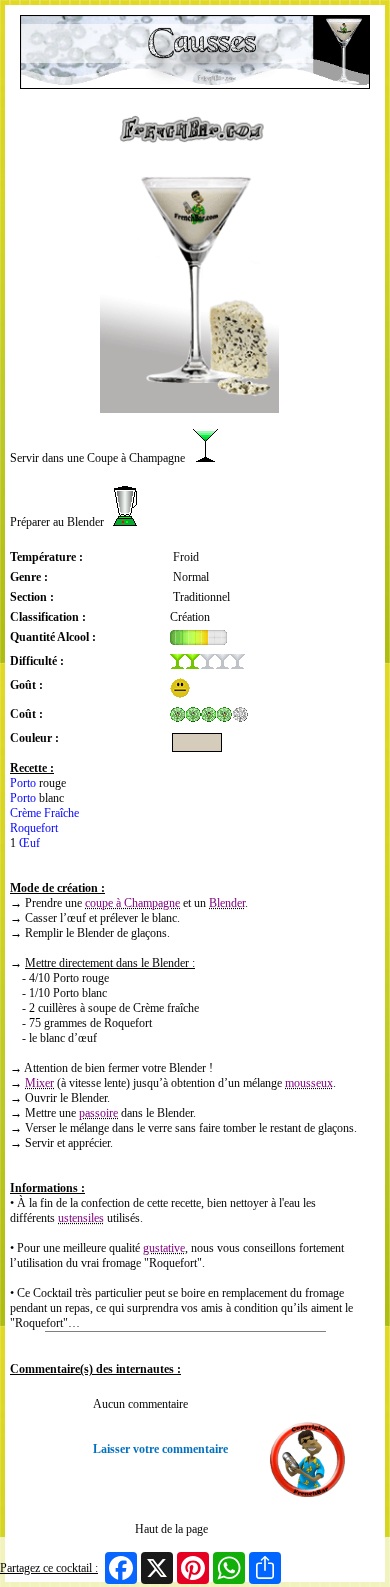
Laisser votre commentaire (160, 1449)
